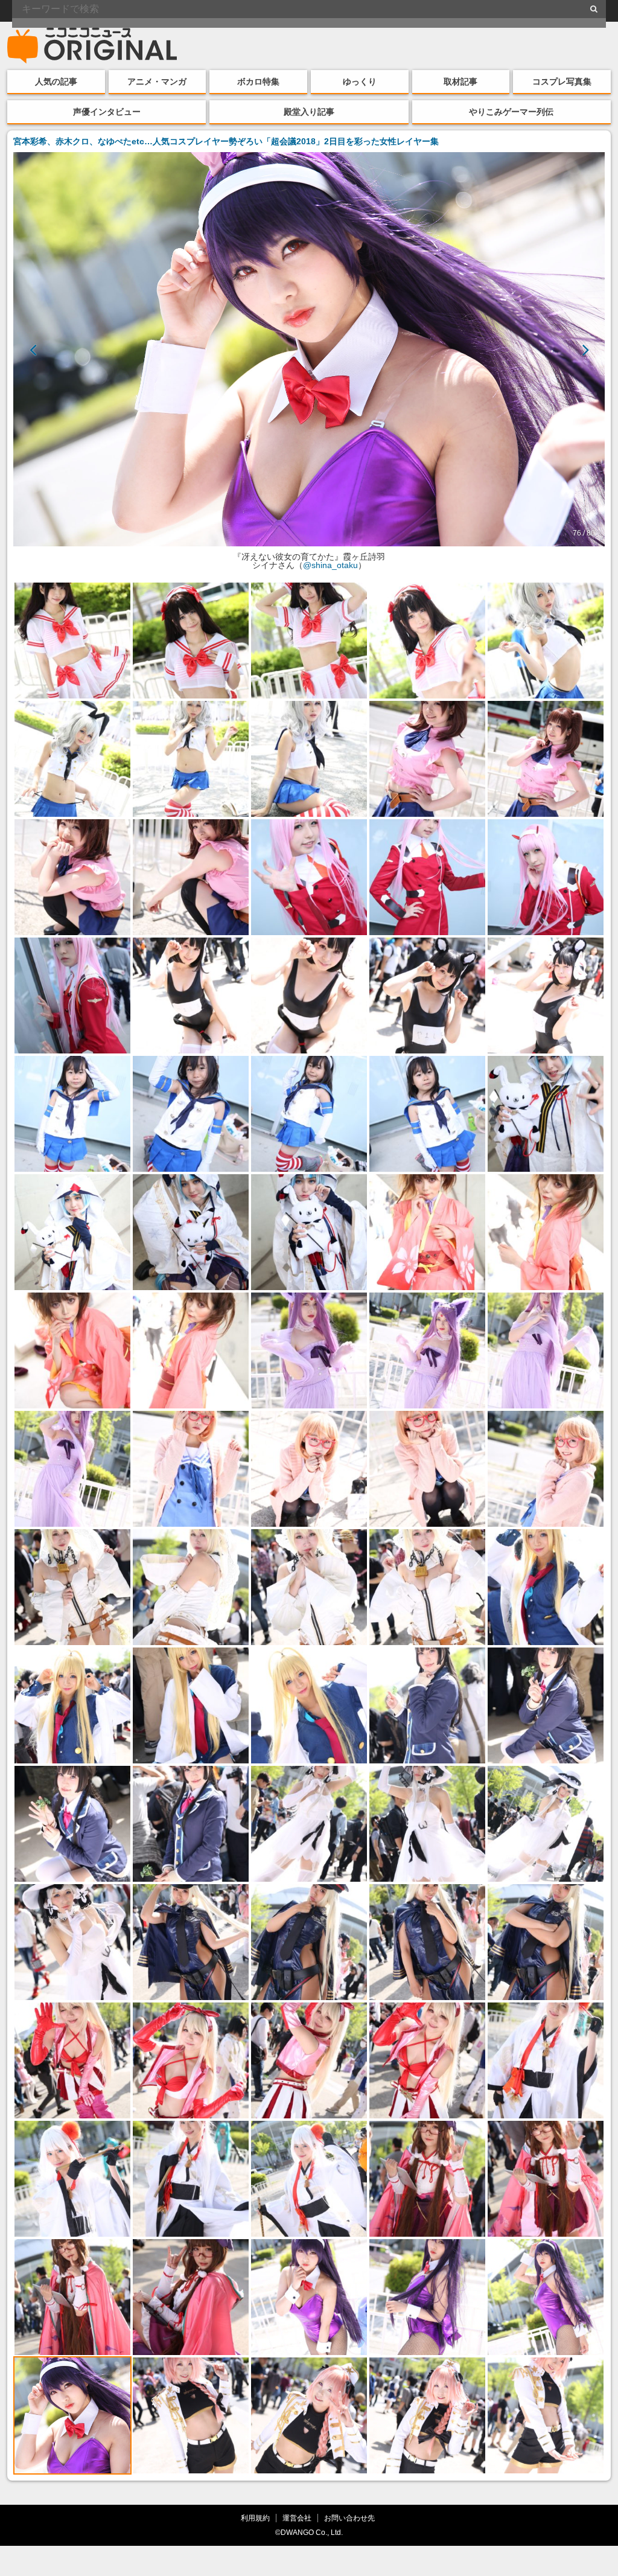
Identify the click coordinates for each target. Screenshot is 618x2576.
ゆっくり (360, 81)
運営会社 (297, 2518)
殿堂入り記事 (309, 112)
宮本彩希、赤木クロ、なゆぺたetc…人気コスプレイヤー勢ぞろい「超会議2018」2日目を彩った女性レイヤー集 (226, 141)
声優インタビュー (107, 112)
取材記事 (460, 81)
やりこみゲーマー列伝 (511, 112)
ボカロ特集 (258, 81)
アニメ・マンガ (157, 81)
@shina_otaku (330, 565)
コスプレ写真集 (562, 81)
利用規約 (255, 2518)
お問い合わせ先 (349, 2518)
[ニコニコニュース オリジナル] (92, 46)
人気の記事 (56, 81)
